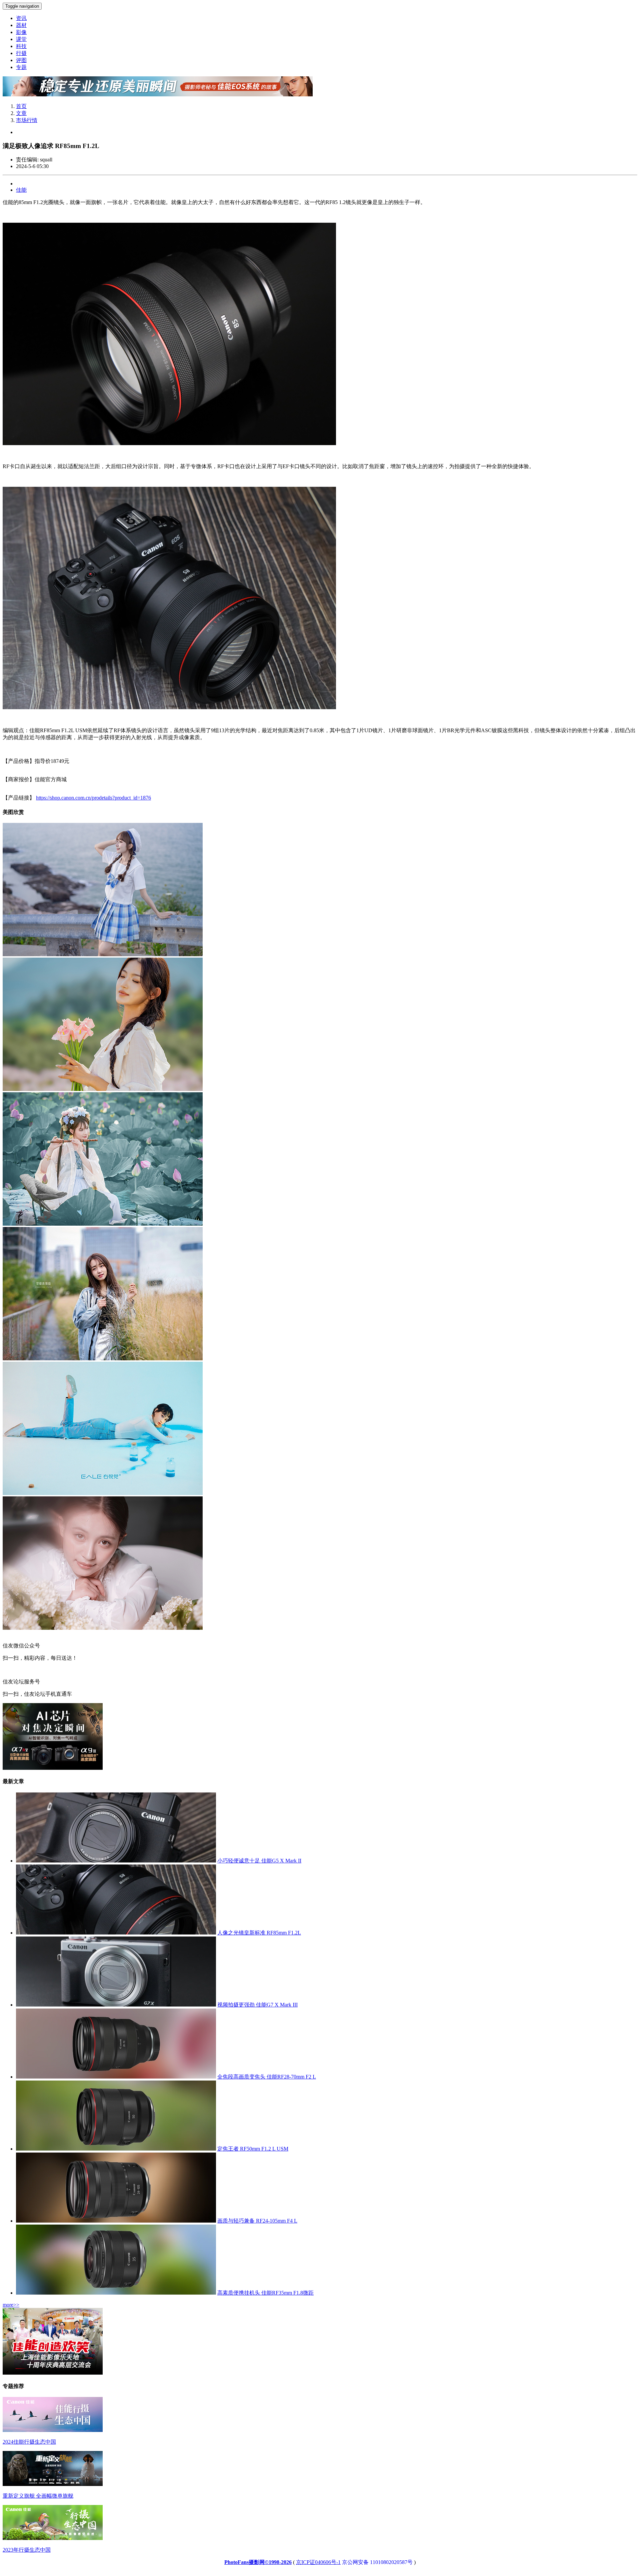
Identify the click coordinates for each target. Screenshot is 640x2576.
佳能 (21, 190)
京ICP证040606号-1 (318, 2562)
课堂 (21, 39)
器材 (21, 25)
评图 (21, 60)
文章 (21, 113)
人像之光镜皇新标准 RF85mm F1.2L (259, 1933)
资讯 (21, 18)
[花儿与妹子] (103, 1628)
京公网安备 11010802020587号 (377, 2562)
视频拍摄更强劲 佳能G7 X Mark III (257, 2005)
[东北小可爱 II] (103, 1359)
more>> (11, 2305)
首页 (21, 106)
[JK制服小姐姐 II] (103, 954)
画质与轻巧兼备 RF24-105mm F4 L (257, 2221)
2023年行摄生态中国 (27, 2550)
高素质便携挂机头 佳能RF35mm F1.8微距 (265, 2293)
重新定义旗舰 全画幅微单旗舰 (38, 2496)
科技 (21, 46)
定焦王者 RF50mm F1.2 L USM (253, 2149)
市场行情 (27, 120)
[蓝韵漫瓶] (103, 1493)
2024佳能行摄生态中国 (29, 2442)
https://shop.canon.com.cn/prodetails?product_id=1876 (93, 798)
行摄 (21, 53)
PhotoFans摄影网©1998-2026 (258, 2562)
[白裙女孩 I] (103, 1089)
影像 (21, 32)
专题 (21, 67)
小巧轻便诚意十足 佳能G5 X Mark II (259, 1861)
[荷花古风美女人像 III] (103, 1224)
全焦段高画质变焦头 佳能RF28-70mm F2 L (267, 2077)
